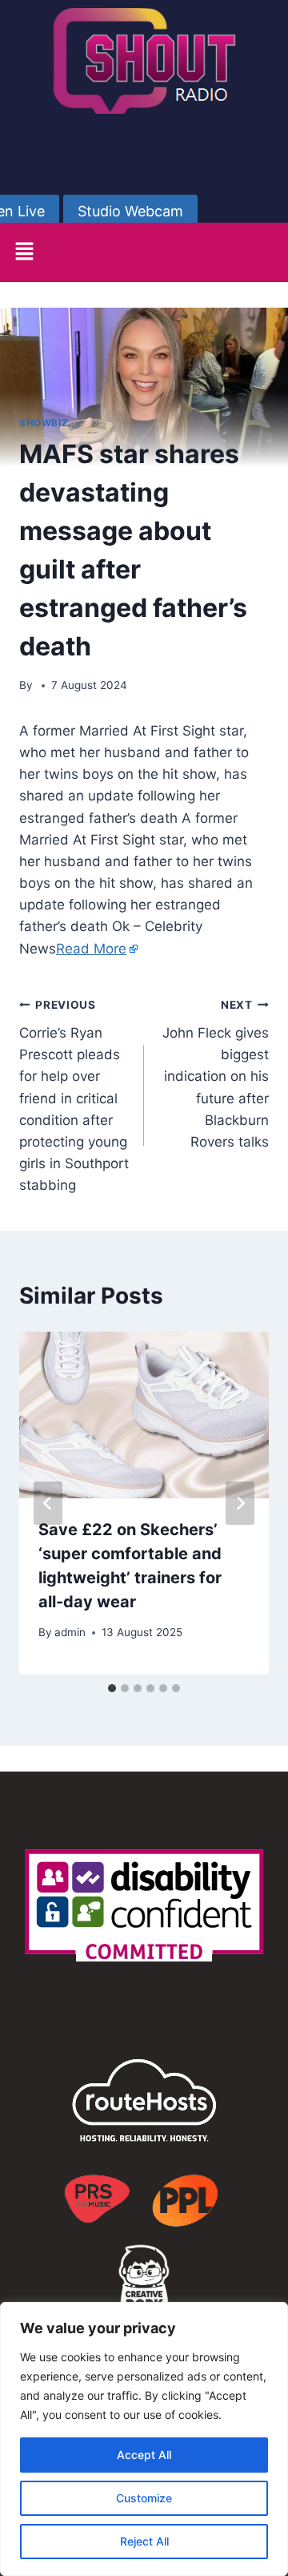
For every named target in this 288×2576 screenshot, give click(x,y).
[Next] (240, 1503)
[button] (24, 252)
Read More (91, 949)
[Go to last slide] (48, 1503)
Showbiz (44, 423)
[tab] (112, 1688)
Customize (144, 2498)
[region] (144, 2439)
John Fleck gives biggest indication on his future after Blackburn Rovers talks (216, 1074)
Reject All (144, 2541)
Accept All (144, 2455)
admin (70, 1632)
